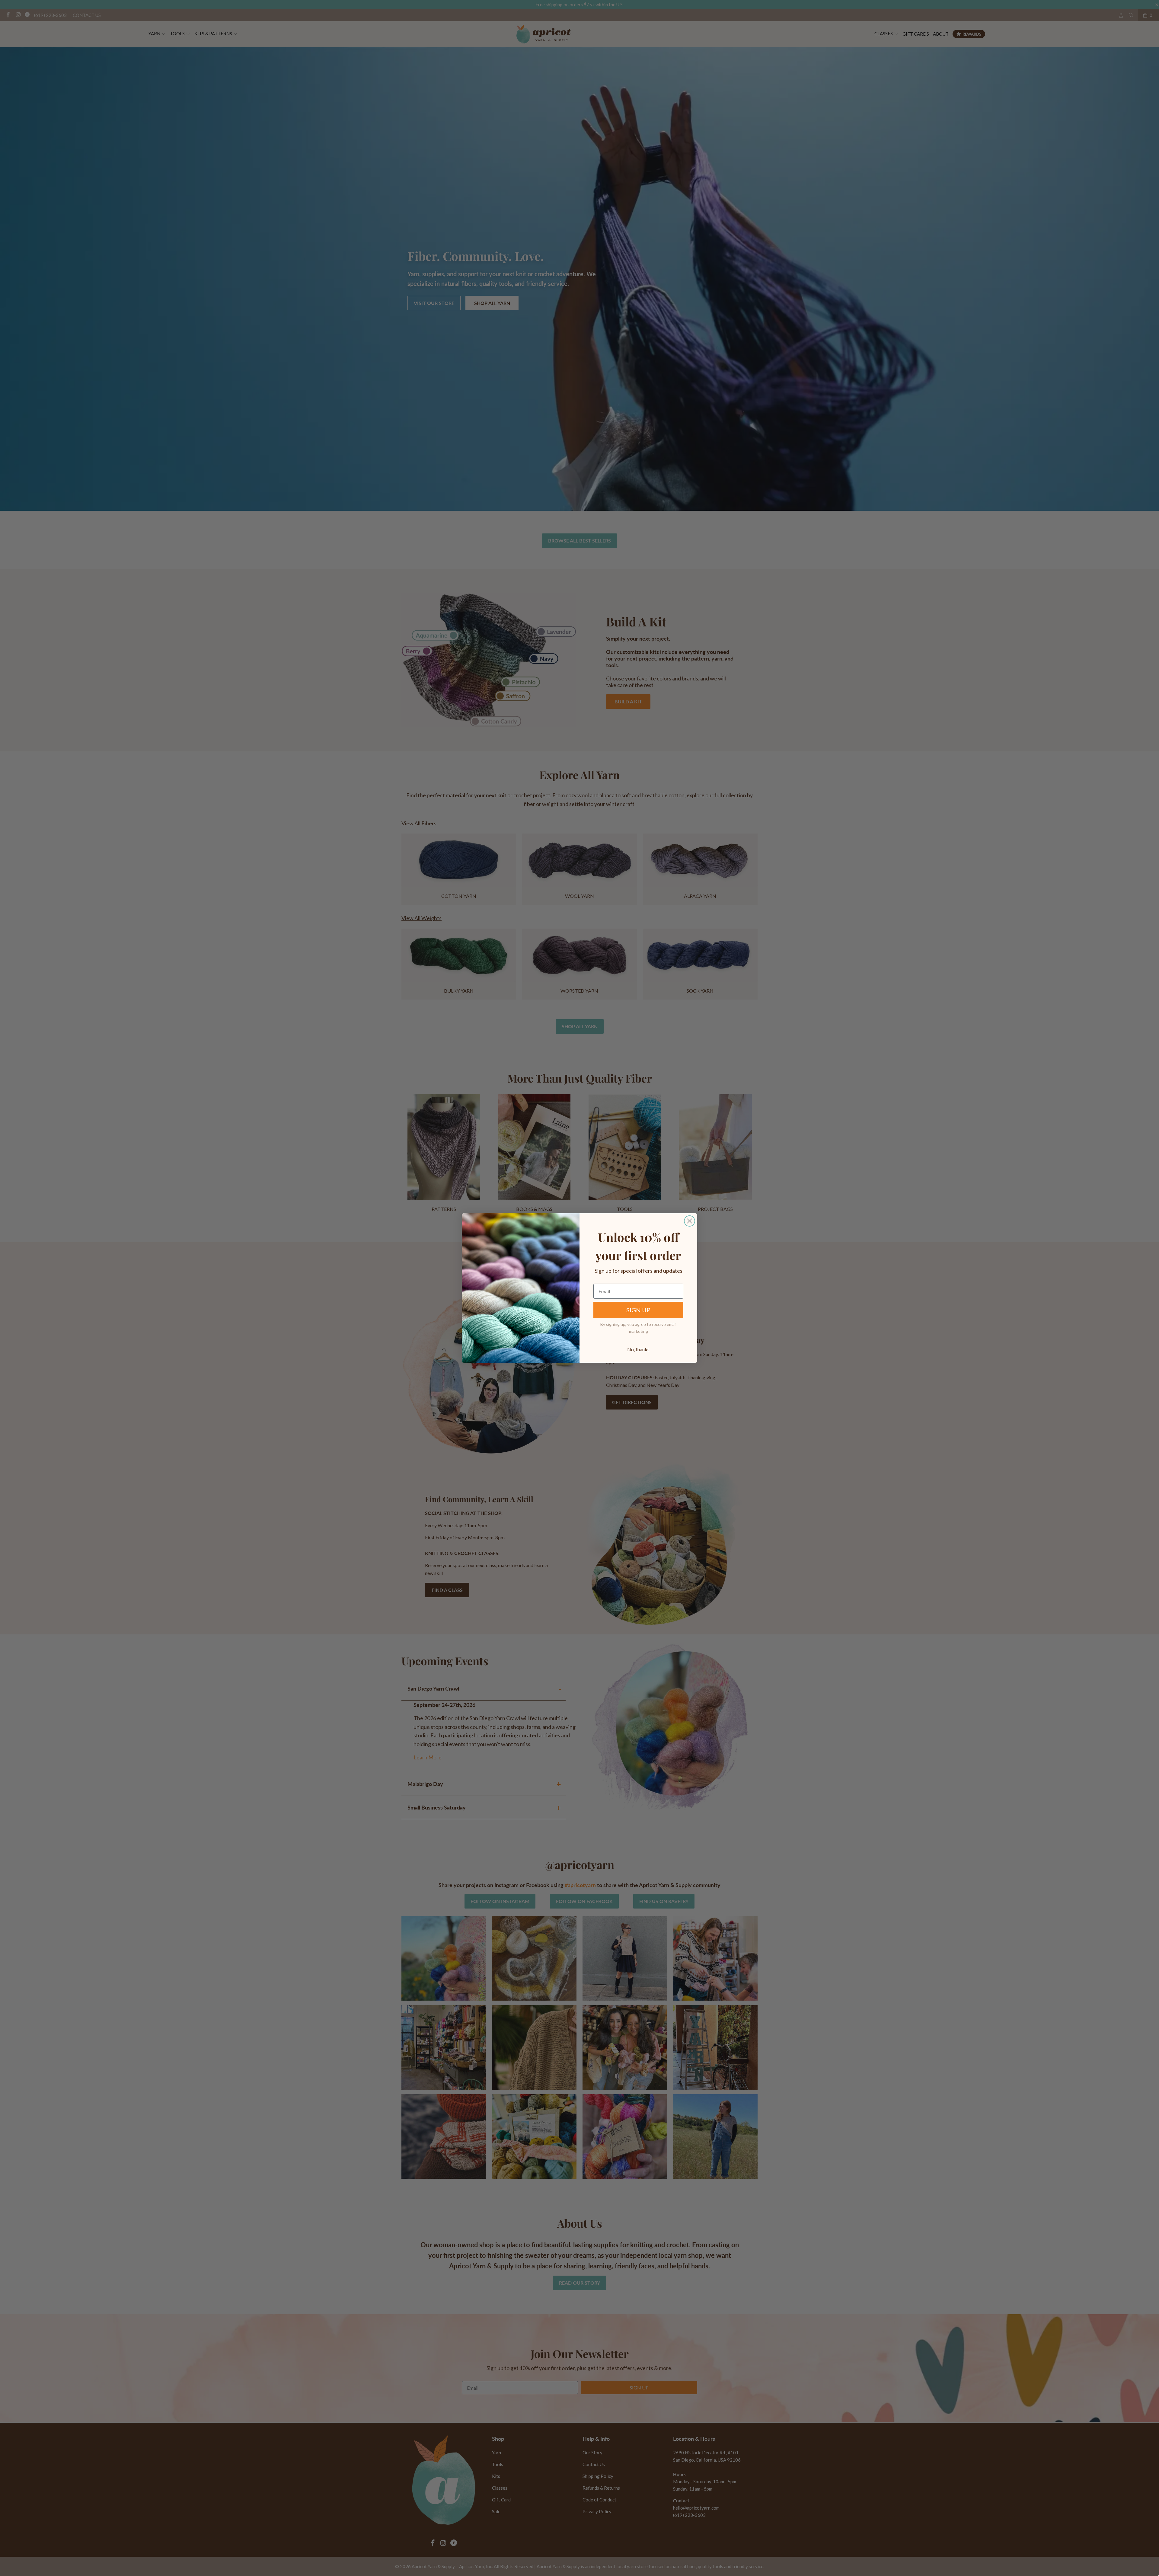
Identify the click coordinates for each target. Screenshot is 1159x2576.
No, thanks (638, 1349)
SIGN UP (638, 1310)
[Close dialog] (690, 1221)
